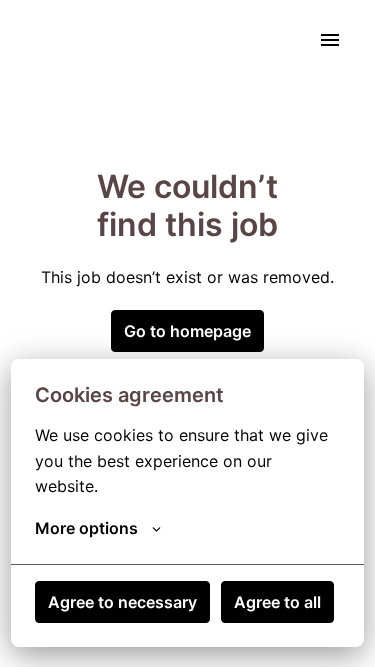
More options (86, 528)
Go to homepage (187, 331)
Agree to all (277, 602)
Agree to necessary (122, 602)
